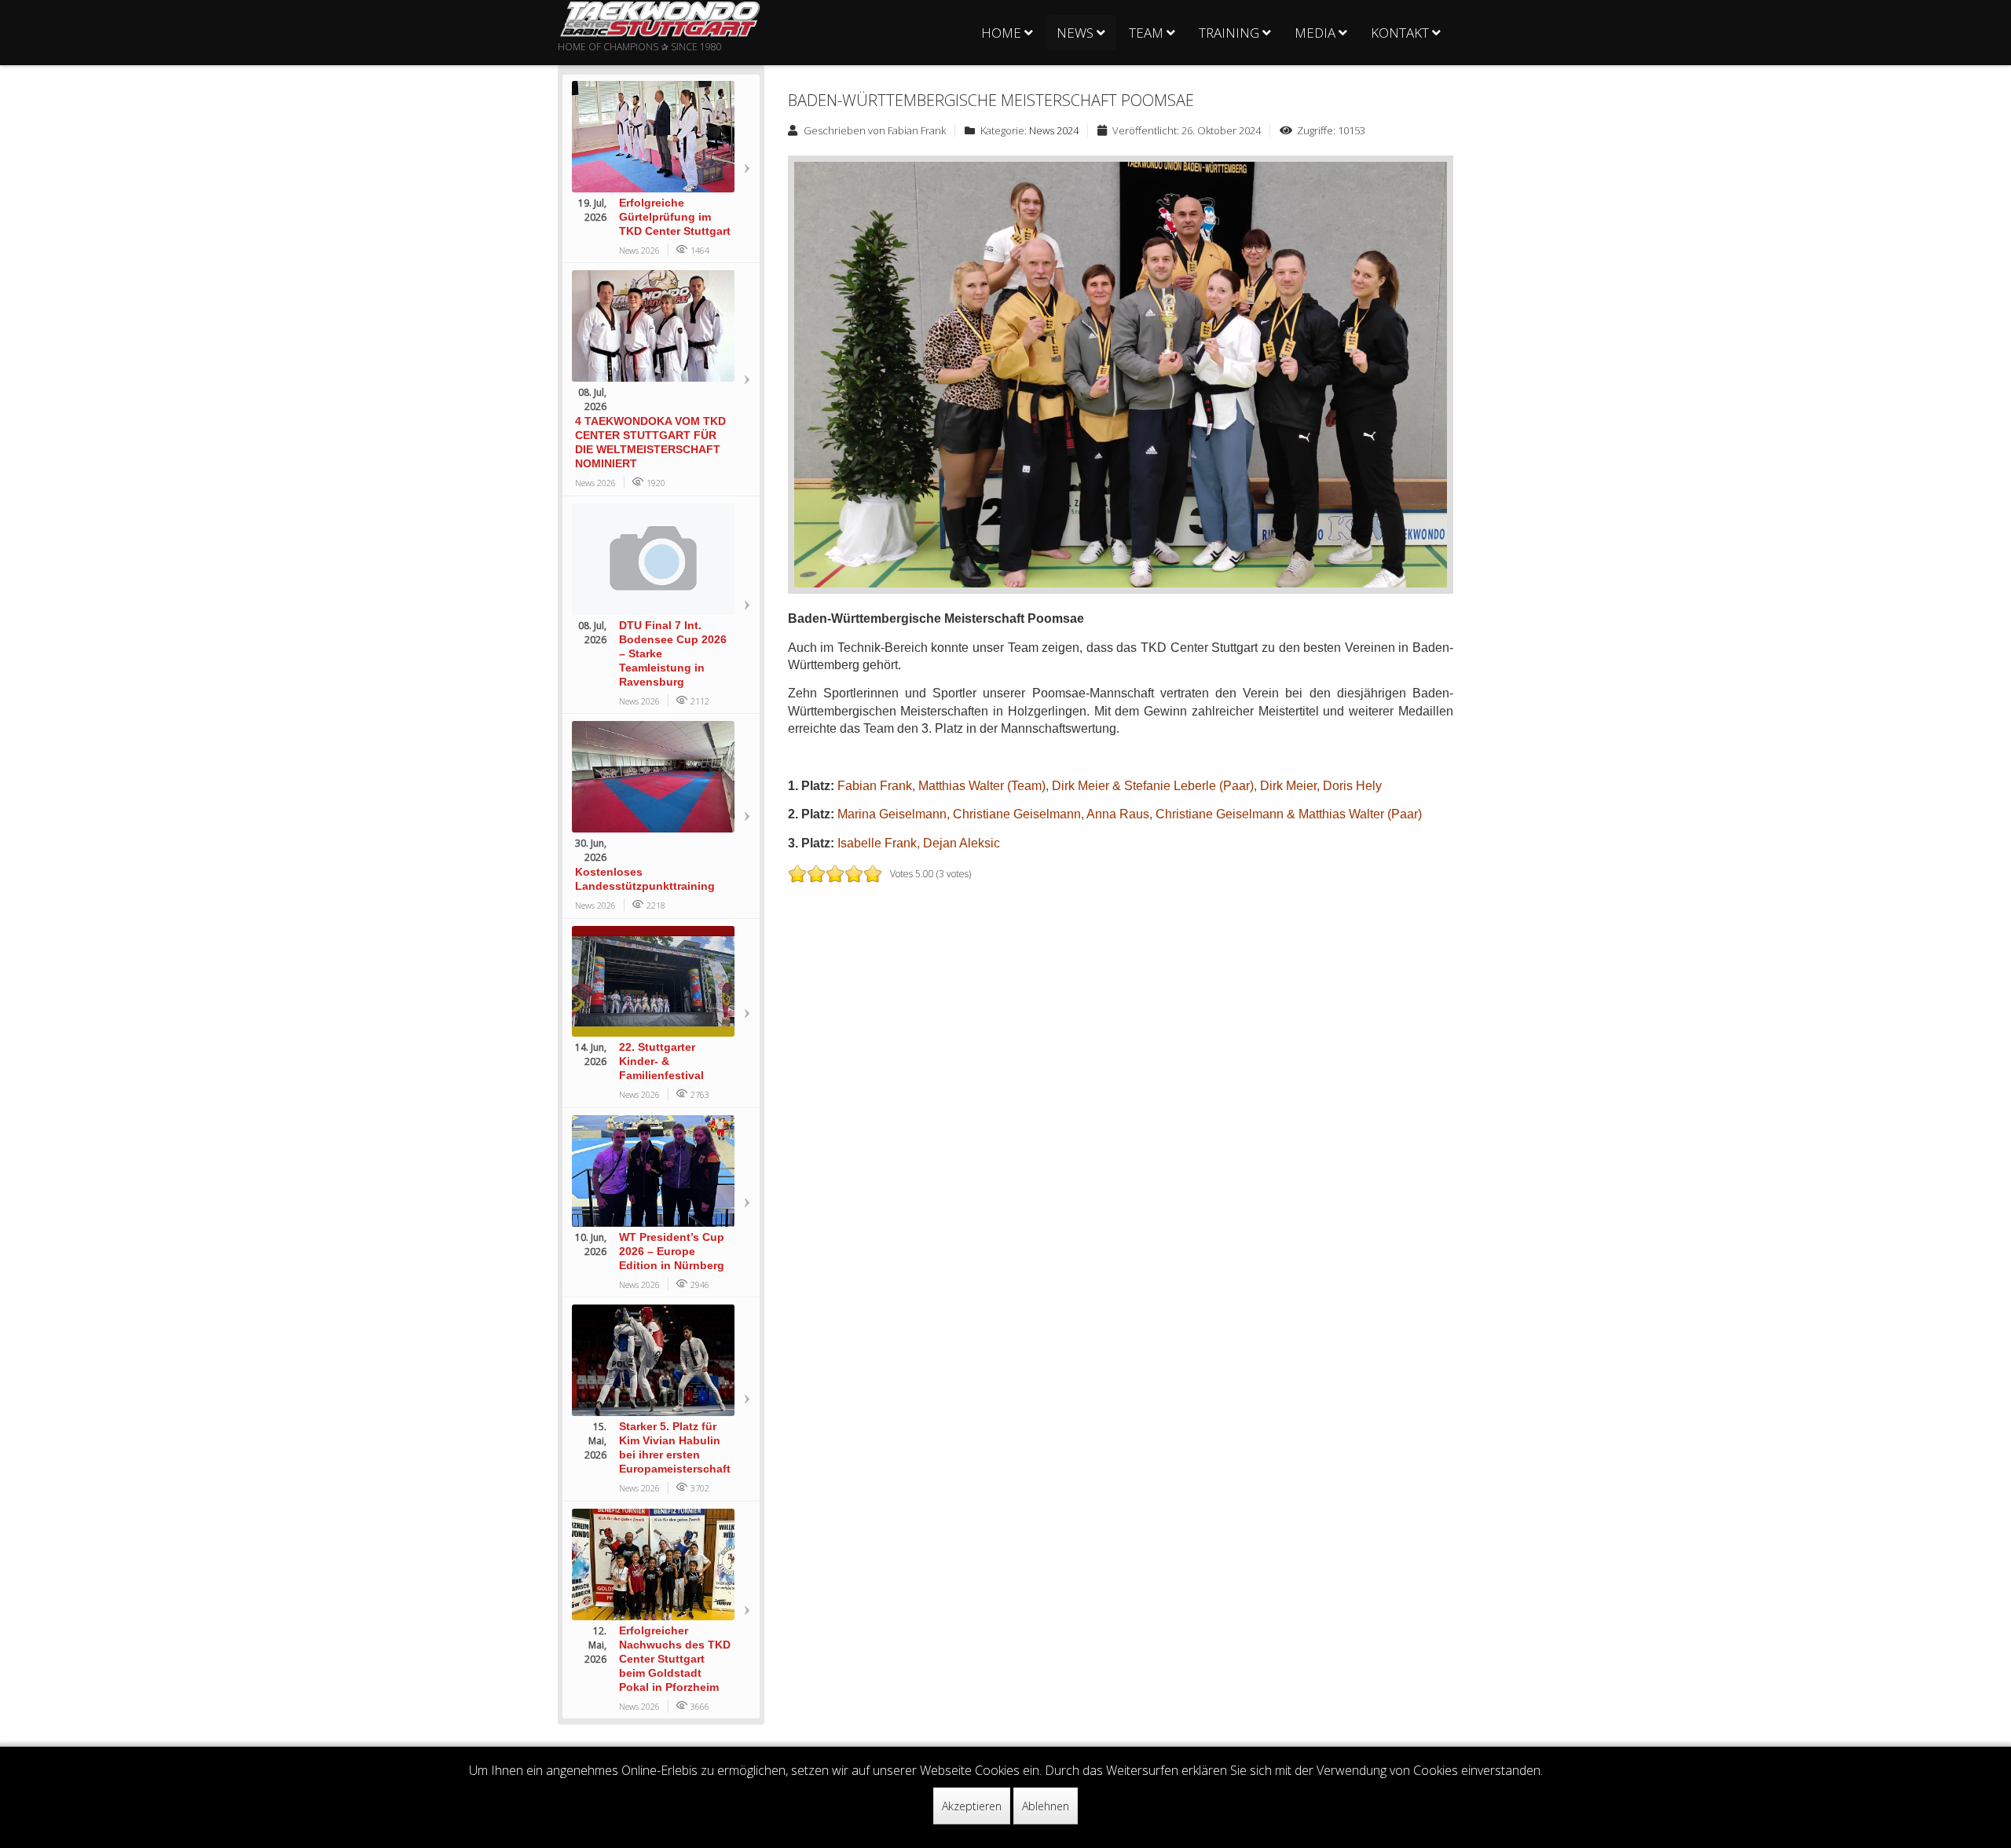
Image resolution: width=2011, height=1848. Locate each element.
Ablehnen (1046, 1806)
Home (1001, 33)
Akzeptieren (972, 1806)
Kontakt (1400, 33)
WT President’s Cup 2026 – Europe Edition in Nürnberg (672, 1251)
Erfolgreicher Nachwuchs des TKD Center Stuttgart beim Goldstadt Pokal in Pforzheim (675, 1659)
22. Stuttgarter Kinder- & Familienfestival (661, 1061)
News (1075, 33)
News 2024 (1054, 130)
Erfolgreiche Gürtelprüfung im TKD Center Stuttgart (675, 217)
